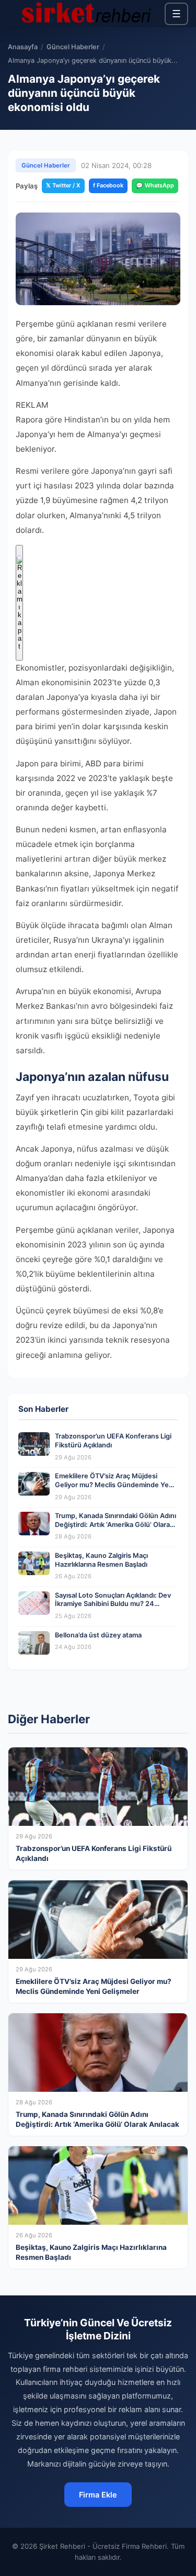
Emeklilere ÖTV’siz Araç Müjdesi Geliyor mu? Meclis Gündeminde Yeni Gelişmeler (115, 1485)
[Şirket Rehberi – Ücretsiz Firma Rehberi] (86, 14)
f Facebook (108, 185)
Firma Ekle (98, 2495)
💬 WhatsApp (155, 185)
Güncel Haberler (73, 47)
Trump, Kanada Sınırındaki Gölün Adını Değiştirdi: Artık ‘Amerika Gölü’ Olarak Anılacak (116, 1524)
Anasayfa (23, 47)
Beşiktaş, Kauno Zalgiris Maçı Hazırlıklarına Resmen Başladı (101, 1560)
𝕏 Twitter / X (63, 185)
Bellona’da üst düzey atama (98, 1635)
